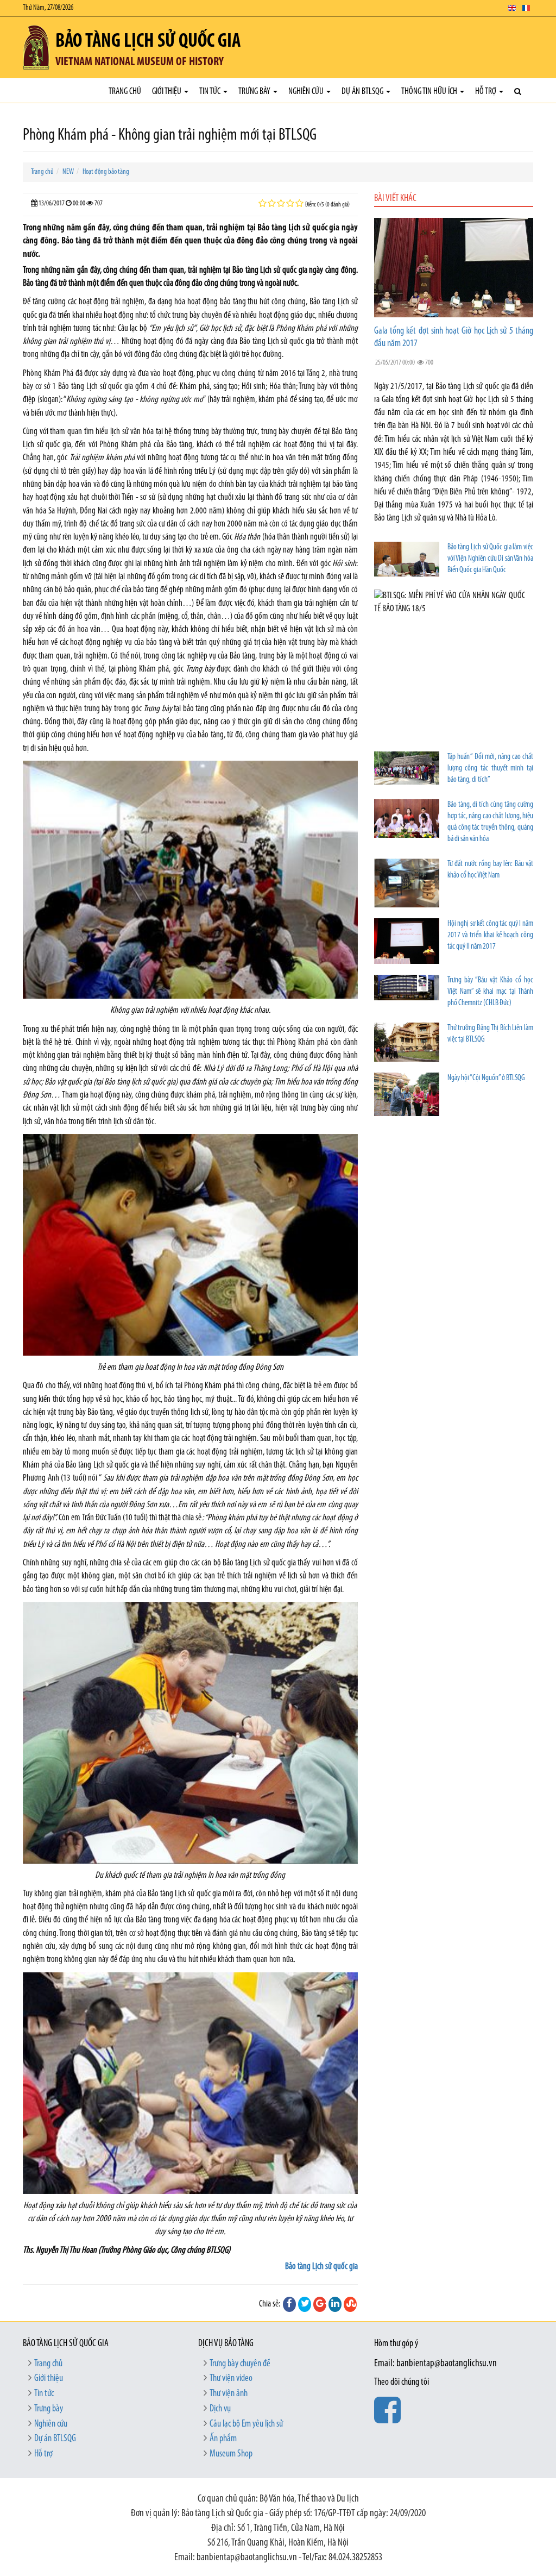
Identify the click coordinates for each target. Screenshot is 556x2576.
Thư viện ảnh (229, 2394)
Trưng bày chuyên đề (240, 2364)
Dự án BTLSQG (363, 92)
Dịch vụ (220, 2409)
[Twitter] (305, 2304)
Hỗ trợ (486, 92)
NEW (68, 172)
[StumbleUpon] (350, 2304)
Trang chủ (125, 92)
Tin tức (211, 92)
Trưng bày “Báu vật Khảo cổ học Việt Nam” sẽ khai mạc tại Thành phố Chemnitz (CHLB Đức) (490, 992)
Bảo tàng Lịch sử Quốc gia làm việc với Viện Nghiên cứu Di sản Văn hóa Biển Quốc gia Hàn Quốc (490, 559)
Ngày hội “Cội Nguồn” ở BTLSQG (486, 1078)
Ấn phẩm (223, 2439)
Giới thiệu (168, 92)
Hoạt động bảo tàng (106, 172)
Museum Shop (231, 2454)
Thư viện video (231, 2379)
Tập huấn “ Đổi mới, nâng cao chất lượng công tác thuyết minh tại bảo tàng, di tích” (490, 769)
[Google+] (320, 2304)
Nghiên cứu (307, 92)
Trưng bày (255, 92)
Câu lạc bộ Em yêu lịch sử (246, 2424)
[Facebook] (289, 2304)
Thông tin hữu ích (430, 92)
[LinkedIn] (335, 2304)
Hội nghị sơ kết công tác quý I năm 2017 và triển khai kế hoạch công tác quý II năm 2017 (490, 935)
